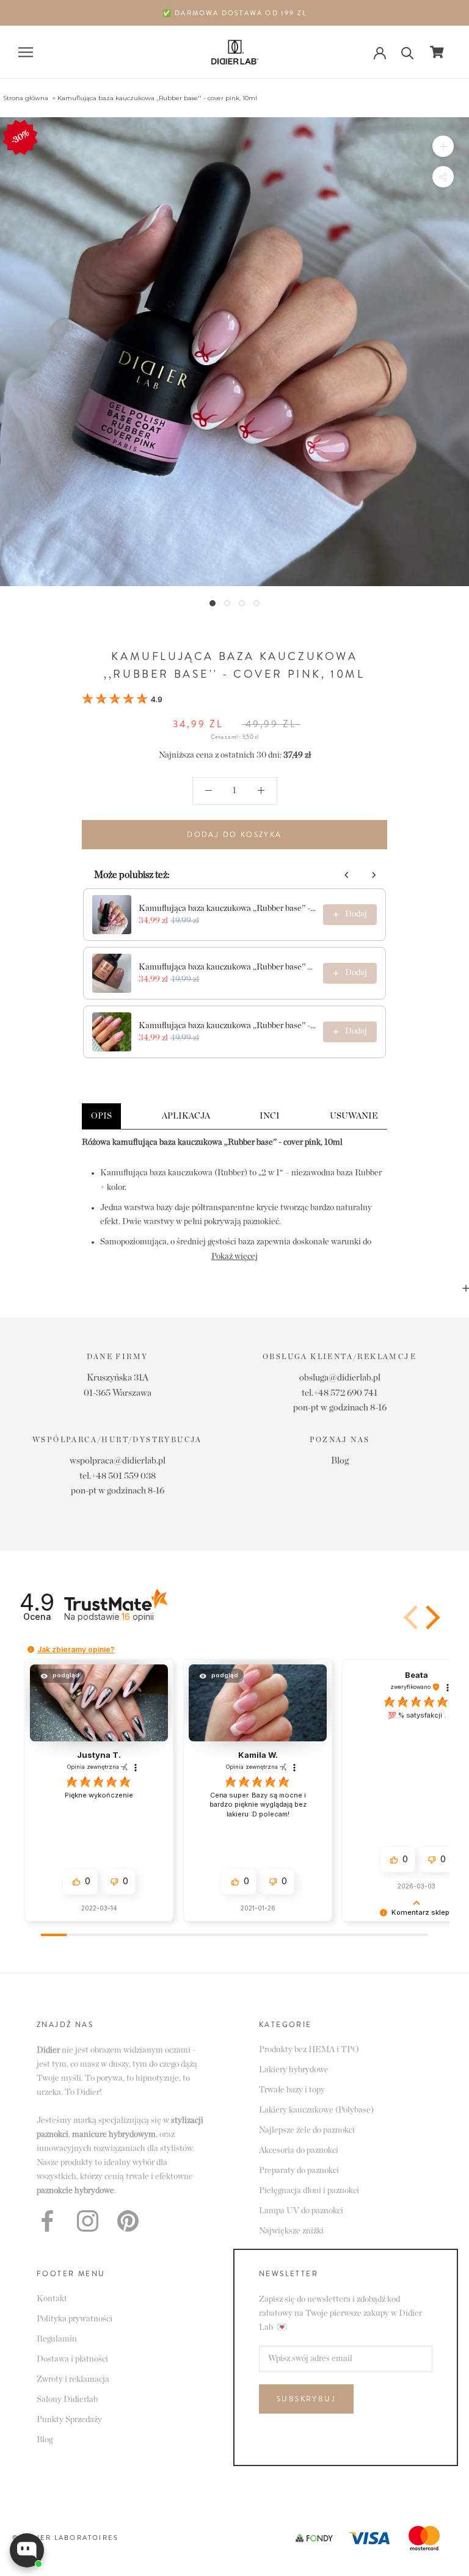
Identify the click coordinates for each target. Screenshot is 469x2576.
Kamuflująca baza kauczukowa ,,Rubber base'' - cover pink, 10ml (157, 98)
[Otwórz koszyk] (437, 52)
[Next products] (374, 875)
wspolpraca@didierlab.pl (118, 1461)
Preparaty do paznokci (299, 2171)
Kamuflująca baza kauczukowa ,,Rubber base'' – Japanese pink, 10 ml (227, 967)
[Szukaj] (408, 52)
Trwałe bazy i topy (292, 2090)
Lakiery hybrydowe (294, 2070)
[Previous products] (347, 875)
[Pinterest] (128, 2221)
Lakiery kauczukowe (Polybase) (316, 2110)
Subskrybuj (306, 2399)
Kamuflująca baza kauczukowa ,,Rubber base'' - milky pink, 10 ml (227, 1026)
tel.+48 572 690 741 (340, 1393)
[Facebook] (47, 2221)
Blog (340, 1461)
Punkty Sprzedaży (69, 2420)
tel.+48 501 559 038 (118, 1476)
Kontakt (52, 2299)
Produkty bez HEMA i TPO (309, 2050)
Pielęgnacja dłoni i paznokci (309, 2191)
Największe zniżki (291, 2231)
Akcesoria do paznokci (299, 2150)
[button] (122, 700)
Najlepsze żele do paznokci (307, 2130)
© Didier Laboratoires (65, 2538)
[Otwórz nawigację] (26, 52)
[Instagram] (88, 2221)
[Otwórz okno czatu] (27, 2550)
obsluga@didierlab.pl (340, 1378)
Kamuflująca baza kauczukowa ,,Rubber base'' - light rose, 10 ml (227, 909)
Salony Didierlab (67, 2400)
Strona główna (26, 98)
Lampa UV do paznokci (301, 2211)
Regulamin (57, 2339)
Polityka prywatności (75, 2319)
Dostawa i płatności (72, 2359)
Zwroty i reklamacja (73, 2379)
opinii (138, 1616)
